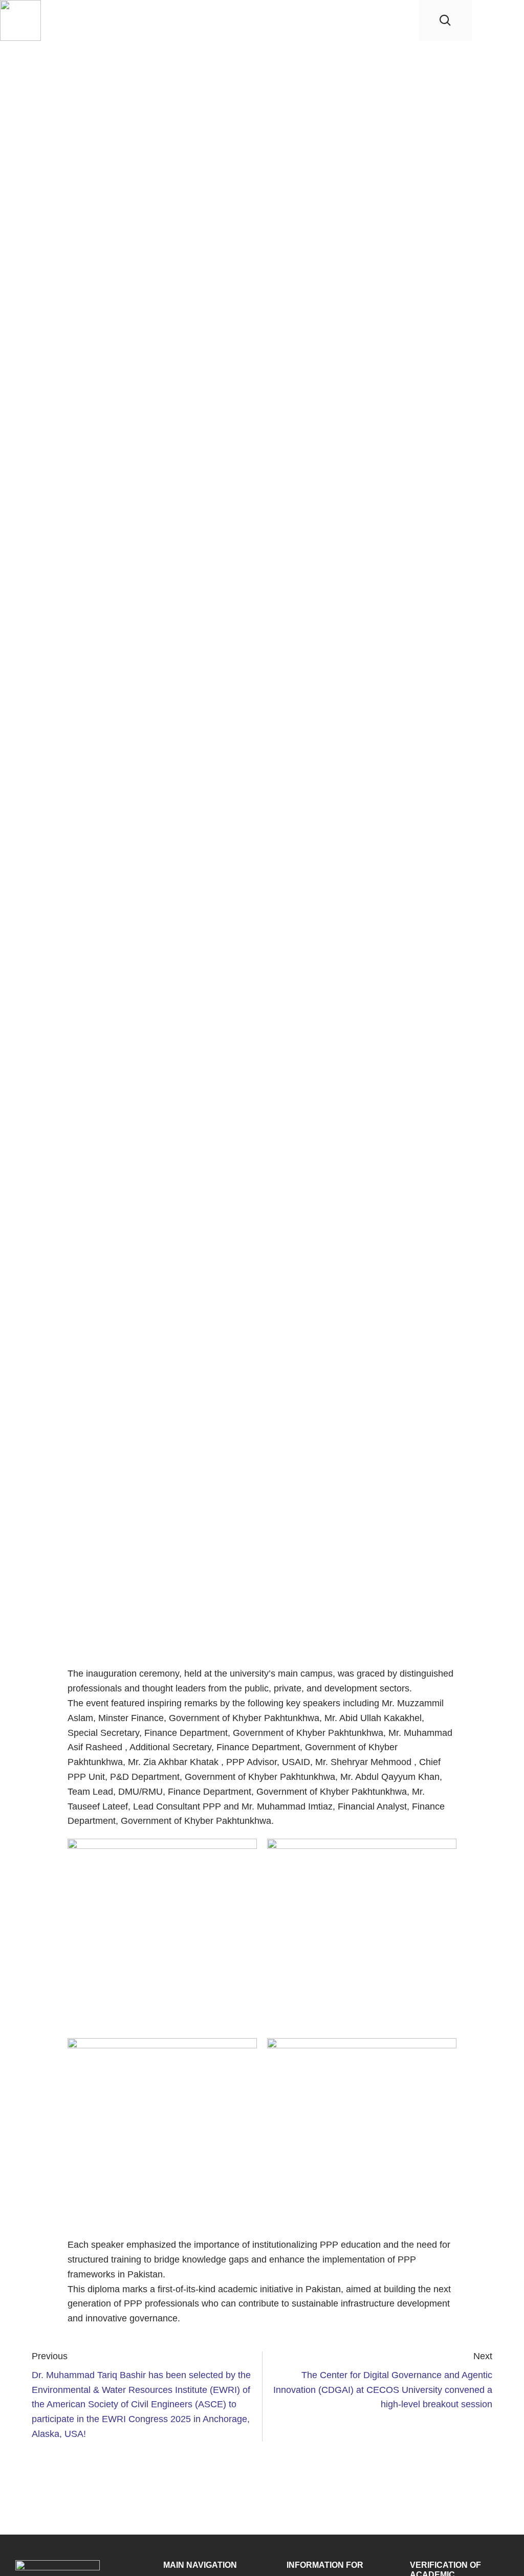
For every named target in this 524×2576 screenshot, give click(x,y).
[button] (507, 21)
